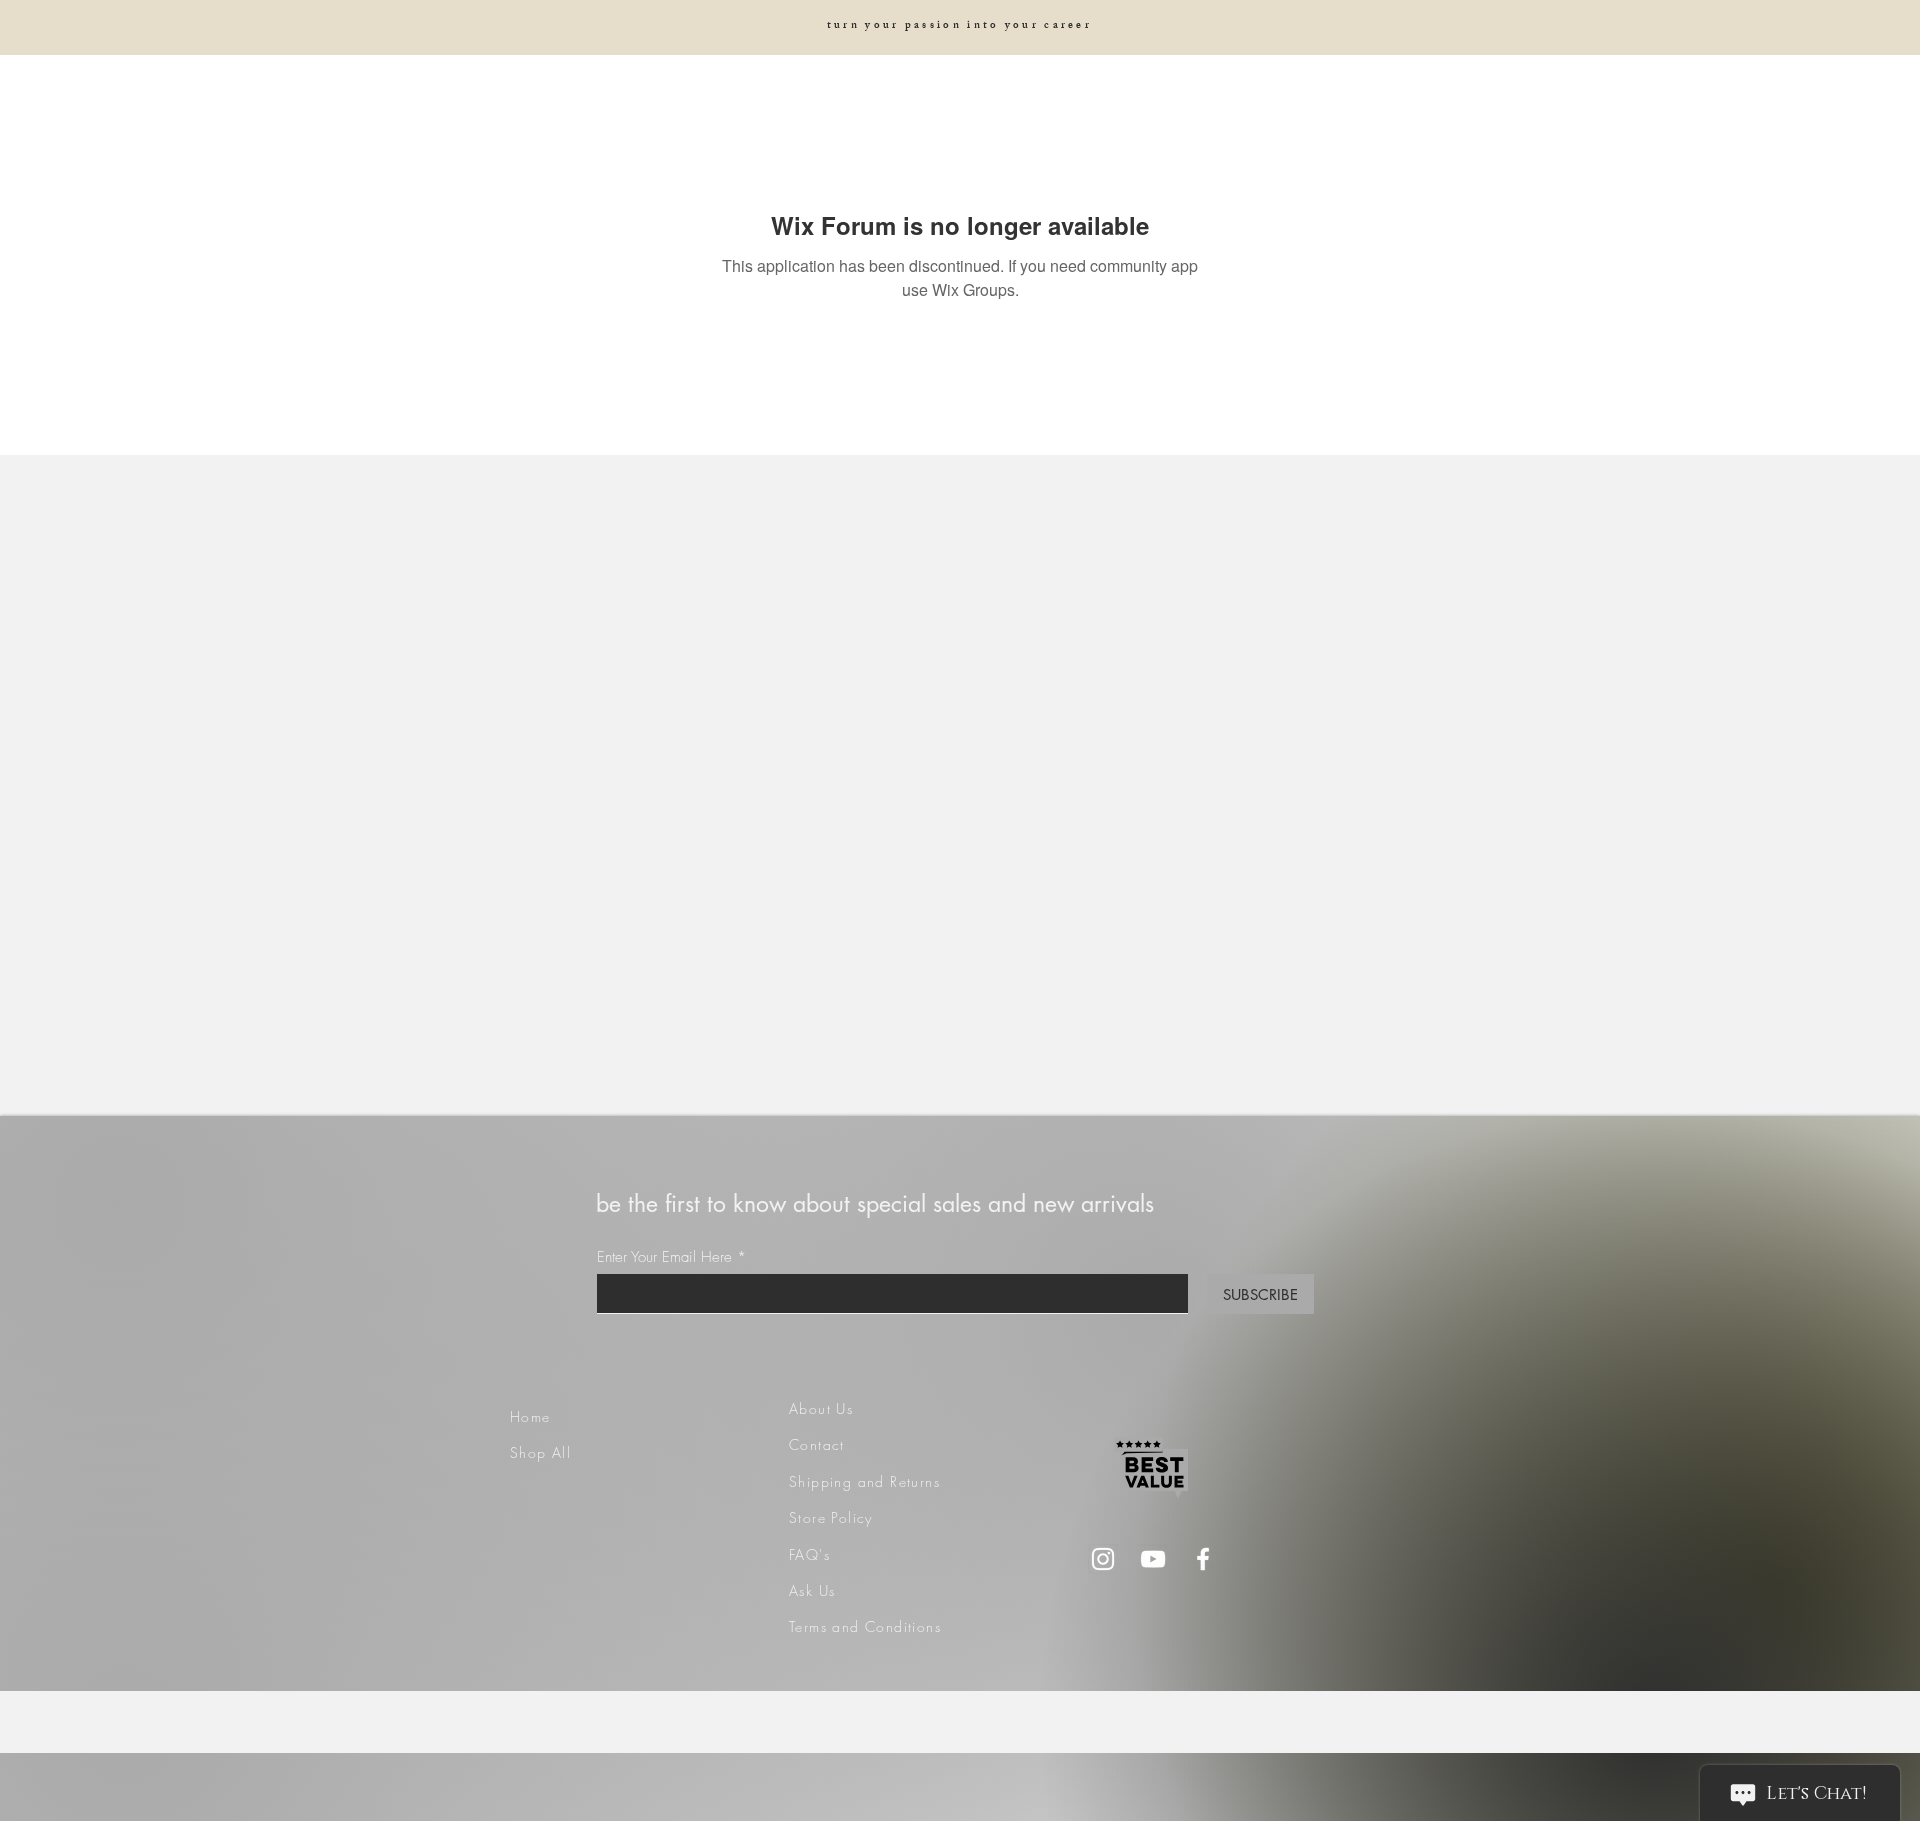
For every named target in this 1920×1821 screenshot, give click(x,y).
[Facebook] (1203, 1559)
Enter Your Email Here (664, 1257)
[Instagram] (1103, 1559)
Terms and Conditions (865, 1626)
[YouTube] (1153, 1559)
